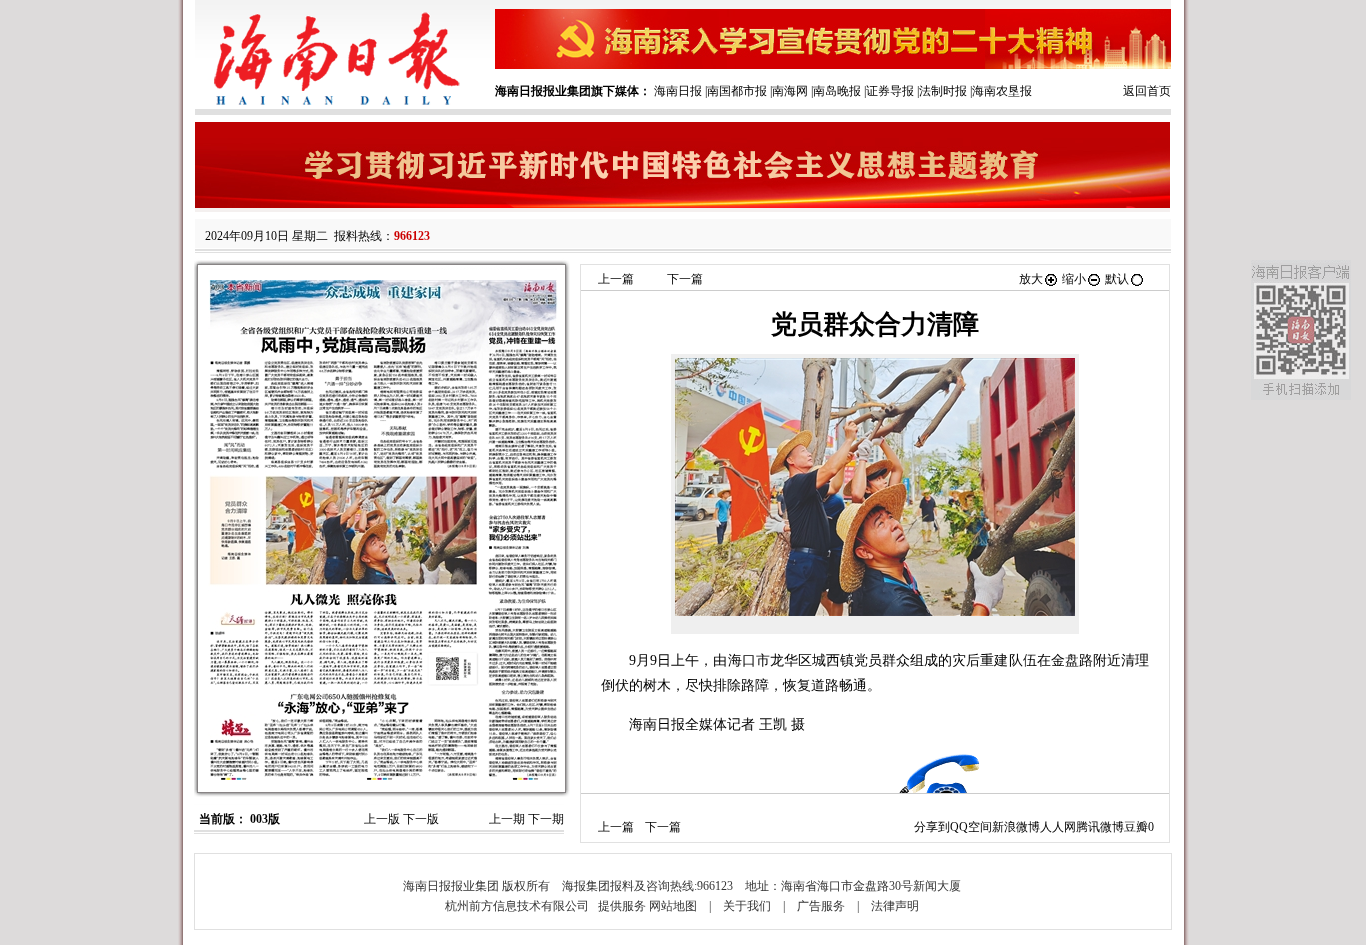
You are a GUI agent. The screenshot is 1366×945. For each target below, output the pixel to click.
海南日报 (678, 91)
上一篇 (616, 279)
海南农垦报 (1002, 91)
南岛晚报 (837, 91)
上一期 (507, 819)
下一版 (421, 819)
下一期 (546, 819)
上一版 (382, 819)
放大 (1031, 279)
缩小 (1074, 279)
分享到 (932, 827)
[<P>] (875, 487)
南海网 (790, 91)
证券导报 (890, 91)
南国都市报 (737, 91)
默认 (1117, 279)
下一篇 (685, 279)
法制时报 (943, 91)
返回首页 (1147, 91)
